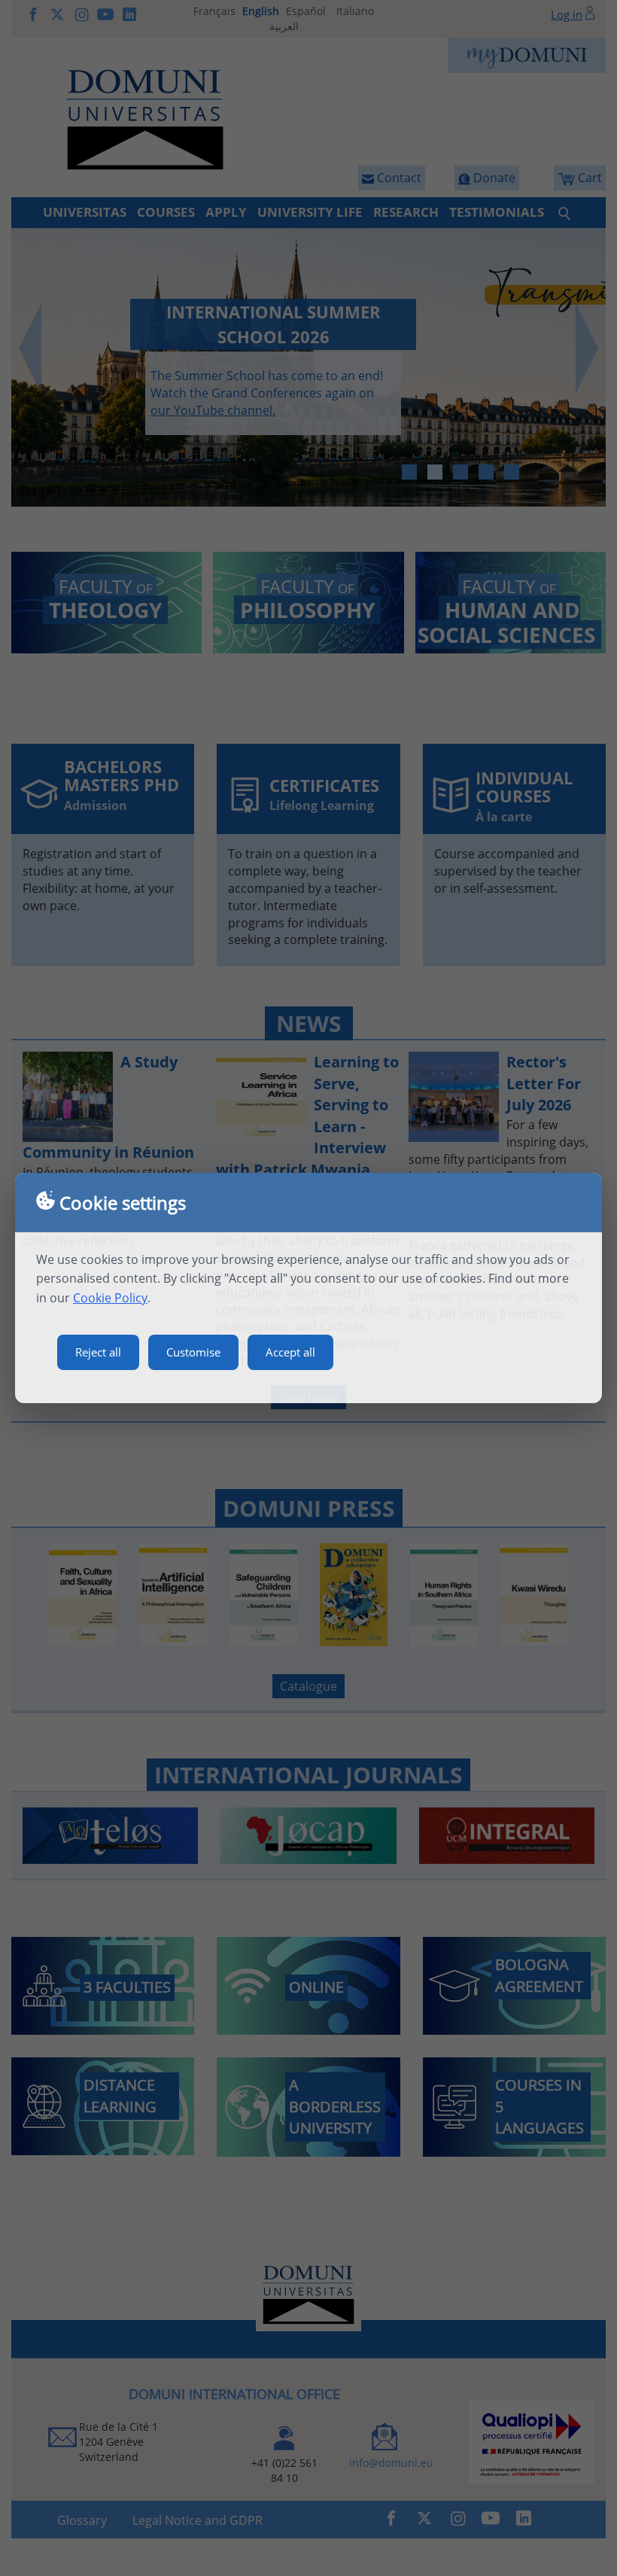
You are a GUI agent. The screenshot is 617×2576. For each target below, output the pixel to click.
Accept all (290, 1352)
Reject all (98, 1352)
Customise (193, 1352)
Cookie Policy (110, 1298)
